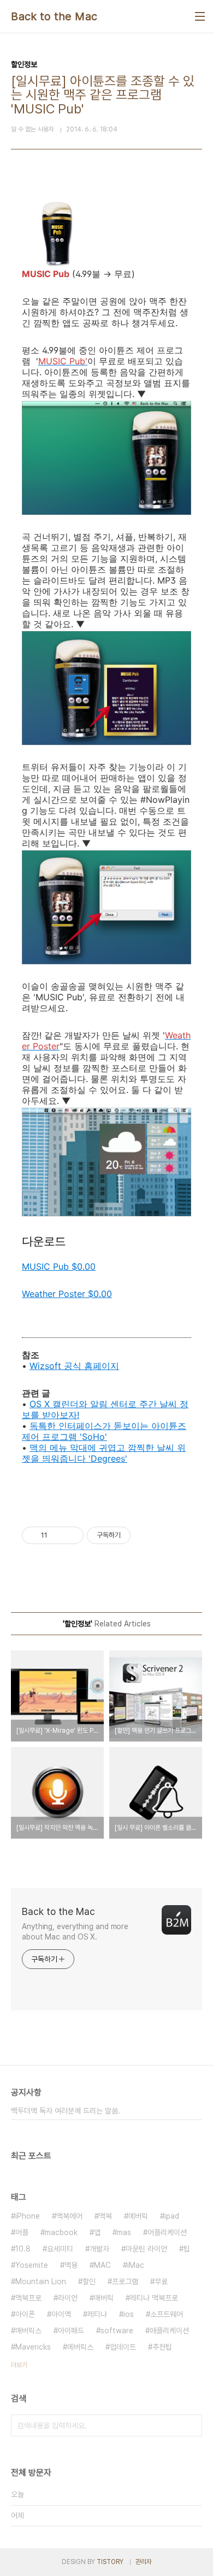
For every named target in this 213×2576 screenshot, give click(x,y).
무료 (161, 2281)
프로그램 (125, 2281)
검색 (191, 2425)
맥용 (71, 2265)
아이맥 (61, 2314)
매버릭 (104, 2298)
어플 (22, 2232)
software (117, 2331)
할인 (89, 2281)
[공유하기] (58, 1535)
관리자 (144, 2562)
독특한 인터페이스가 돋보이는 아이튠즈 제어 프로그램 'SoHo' (104, 1431)
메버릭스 (80, 2347)
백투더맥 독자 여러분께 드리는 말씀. (66, 2111)
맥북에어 (69, 2216)
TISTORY (110, 2562)
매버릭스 (28, 2331)
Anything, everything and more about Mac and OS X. (75, 1932)
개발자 (99, 2249)
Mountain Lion (41, 2281)
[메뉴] (200, 16)
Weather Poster (67, 1294)
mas (124, 2232)
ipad (172, 2216)
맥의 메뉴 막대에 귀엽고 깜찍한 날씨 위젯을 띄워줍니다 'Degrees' (104, 1453)
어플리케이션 (167, 2232)
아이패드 (71, 2331)
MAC (102, 2265)
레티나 (97, 2314)
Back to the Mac (54, 16)
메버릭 (138, 2216)
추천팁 (162, 2347)
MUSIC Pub (59, 1266)
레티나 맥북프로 (154, 2298)
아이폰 (25, 2314)
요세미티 (60, 2249)
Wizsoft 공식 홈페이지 (74, 1366)
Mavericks (33, 2347)
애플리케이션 (169, 2331)
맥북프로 (28, 2298)
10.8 (23, 2249)
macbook (61, 2232)
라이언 (68, 2298)
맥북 (105, 2216)
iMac (136, 2265)
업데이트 (123, 2347)
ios (129, 2314)
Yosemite (32, 2265)
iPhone (28, 2216)
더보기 (19, 2365)
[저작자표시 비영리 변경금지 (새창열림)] (145, 1535)
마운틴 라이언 (146, 2249)
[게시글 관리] (71, 1535)
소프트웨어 (167, 2314)
